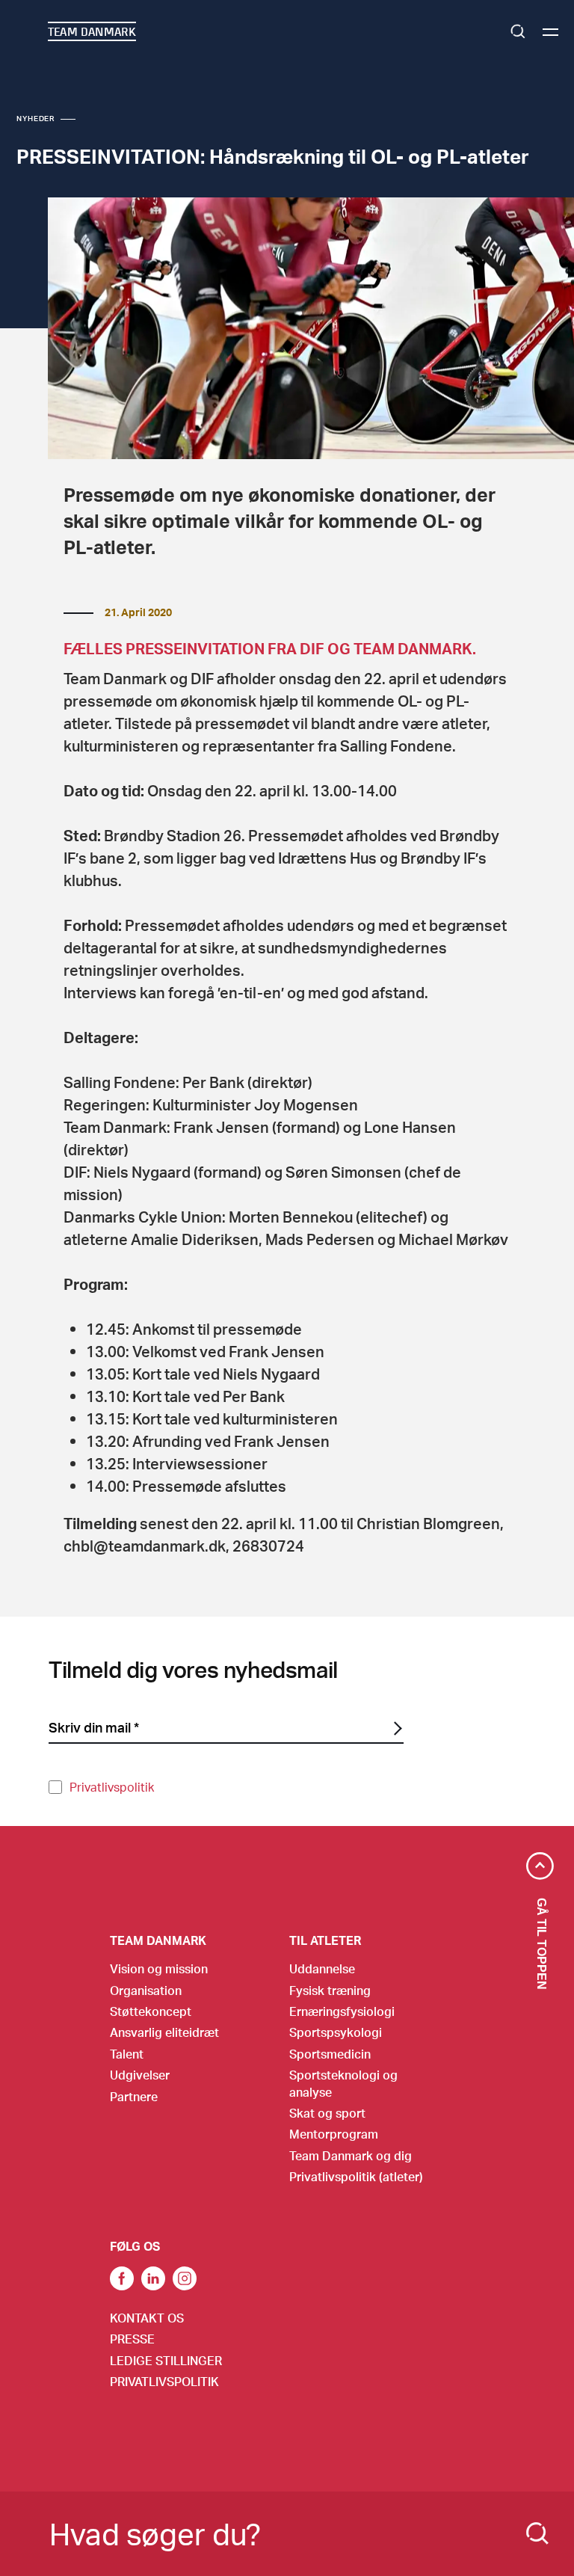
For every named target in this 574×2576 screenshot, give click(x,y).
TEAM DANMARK (92, 31)
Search (518, 31)
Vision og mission (159, 1968)
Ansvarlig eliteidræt (164, 2032)
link (122, 2278)
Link (153, 2278)
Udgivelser (140, 2075)
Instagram (185, 2278)
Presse (132, 2339)
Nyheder (36, 118)
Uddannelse (322, 1968)
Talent (127, 2054)
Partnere (134, 2096)
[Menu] (550, 32)
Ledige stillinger (166, 2360)
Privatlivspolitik (112, 1787)
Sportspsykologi (336, 2032)
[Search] (537, 2533)
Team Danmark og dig (351, 2155)
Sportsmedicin (330, 2054)
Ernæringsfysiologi (342, 2011)
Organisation (146, 1990)
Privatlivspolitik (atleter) (356, 2176)
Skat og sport (327, 2113)
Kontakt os (147, 2318)
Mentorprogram (334, 2134)
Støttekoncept (151, 2011)
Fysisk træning (330, 1990)
